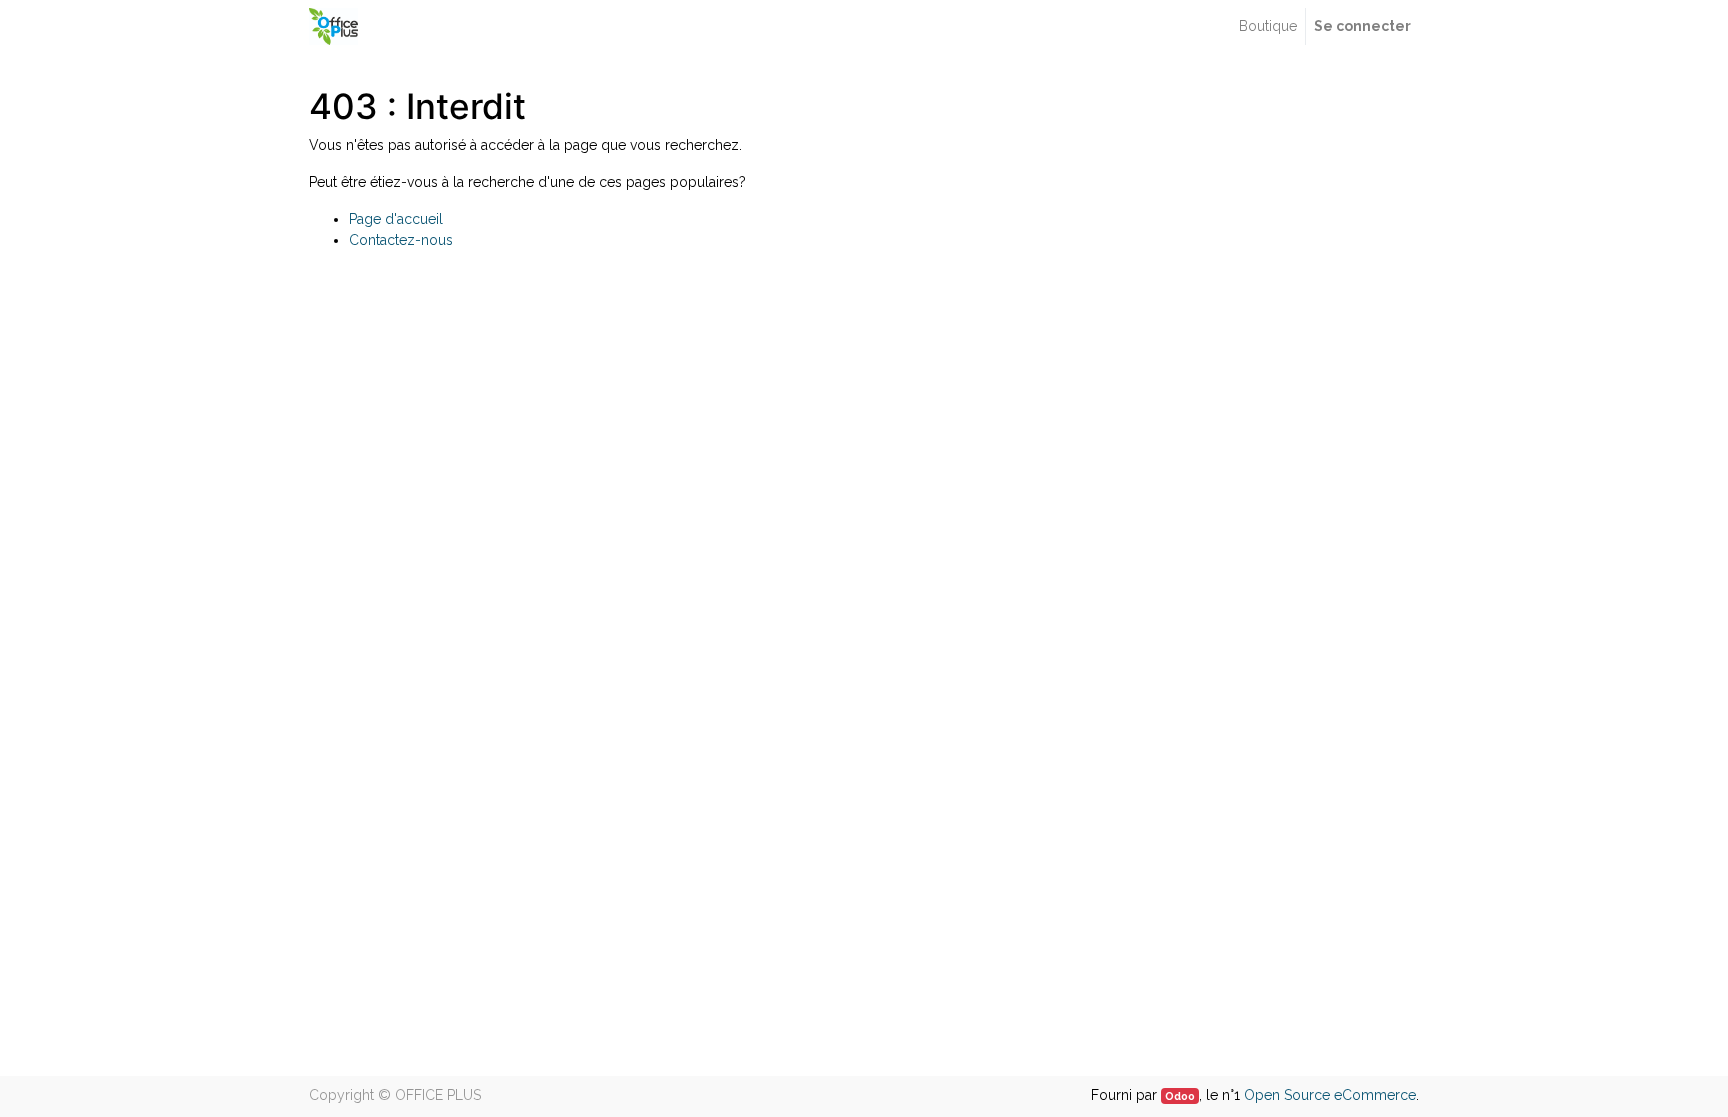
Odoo (1180, 1096)
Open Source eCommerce (1330, 1095)
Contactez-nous (401, 240)
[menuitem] (1268, 26)
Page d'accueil (396, 219)
